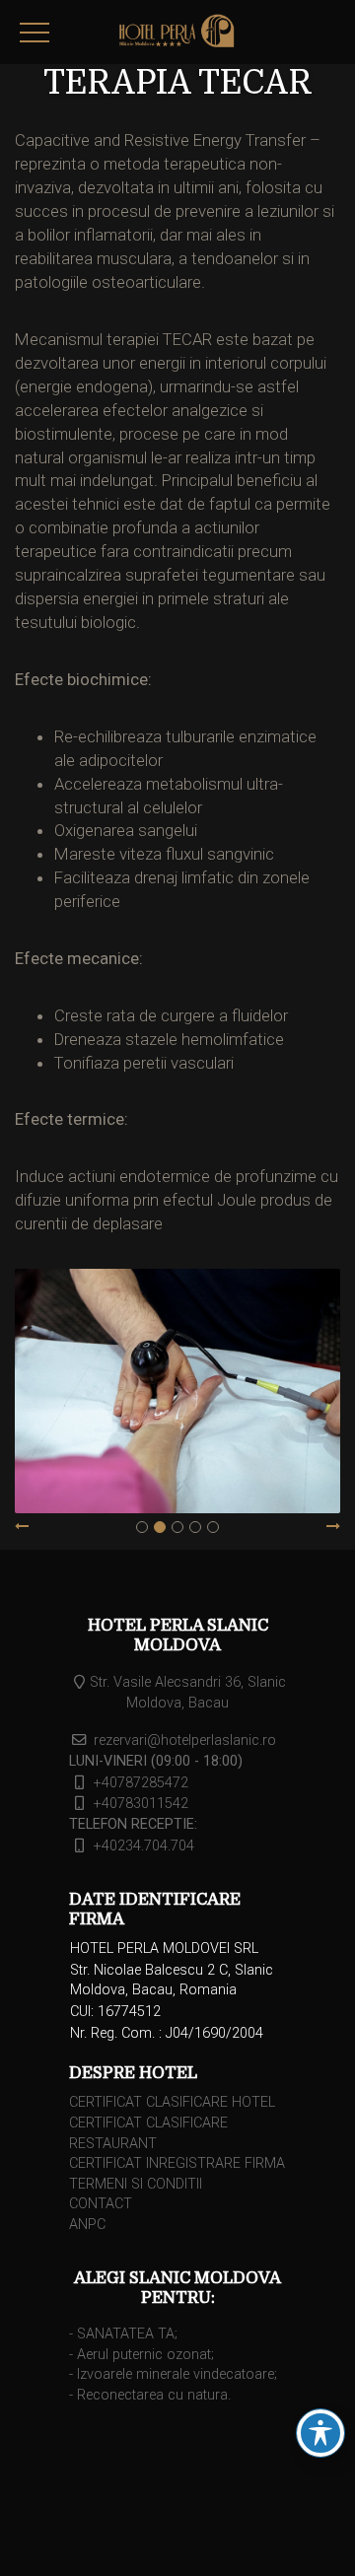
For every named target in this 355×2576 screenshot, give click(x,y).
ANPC (87, 2225)
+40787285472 (141, 1783)
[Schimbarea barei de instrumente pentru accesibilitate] (320, 2433)
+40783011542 (141, 1804)
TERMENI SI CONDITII (136, 2184)
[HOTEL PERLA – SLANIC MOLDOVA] (177, 35)
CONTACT (101, 2204)
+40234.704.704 (144, 1846)
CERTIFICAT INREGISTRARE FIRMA (177, 2163)
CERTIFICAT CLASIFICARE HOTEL (172, 2102)
